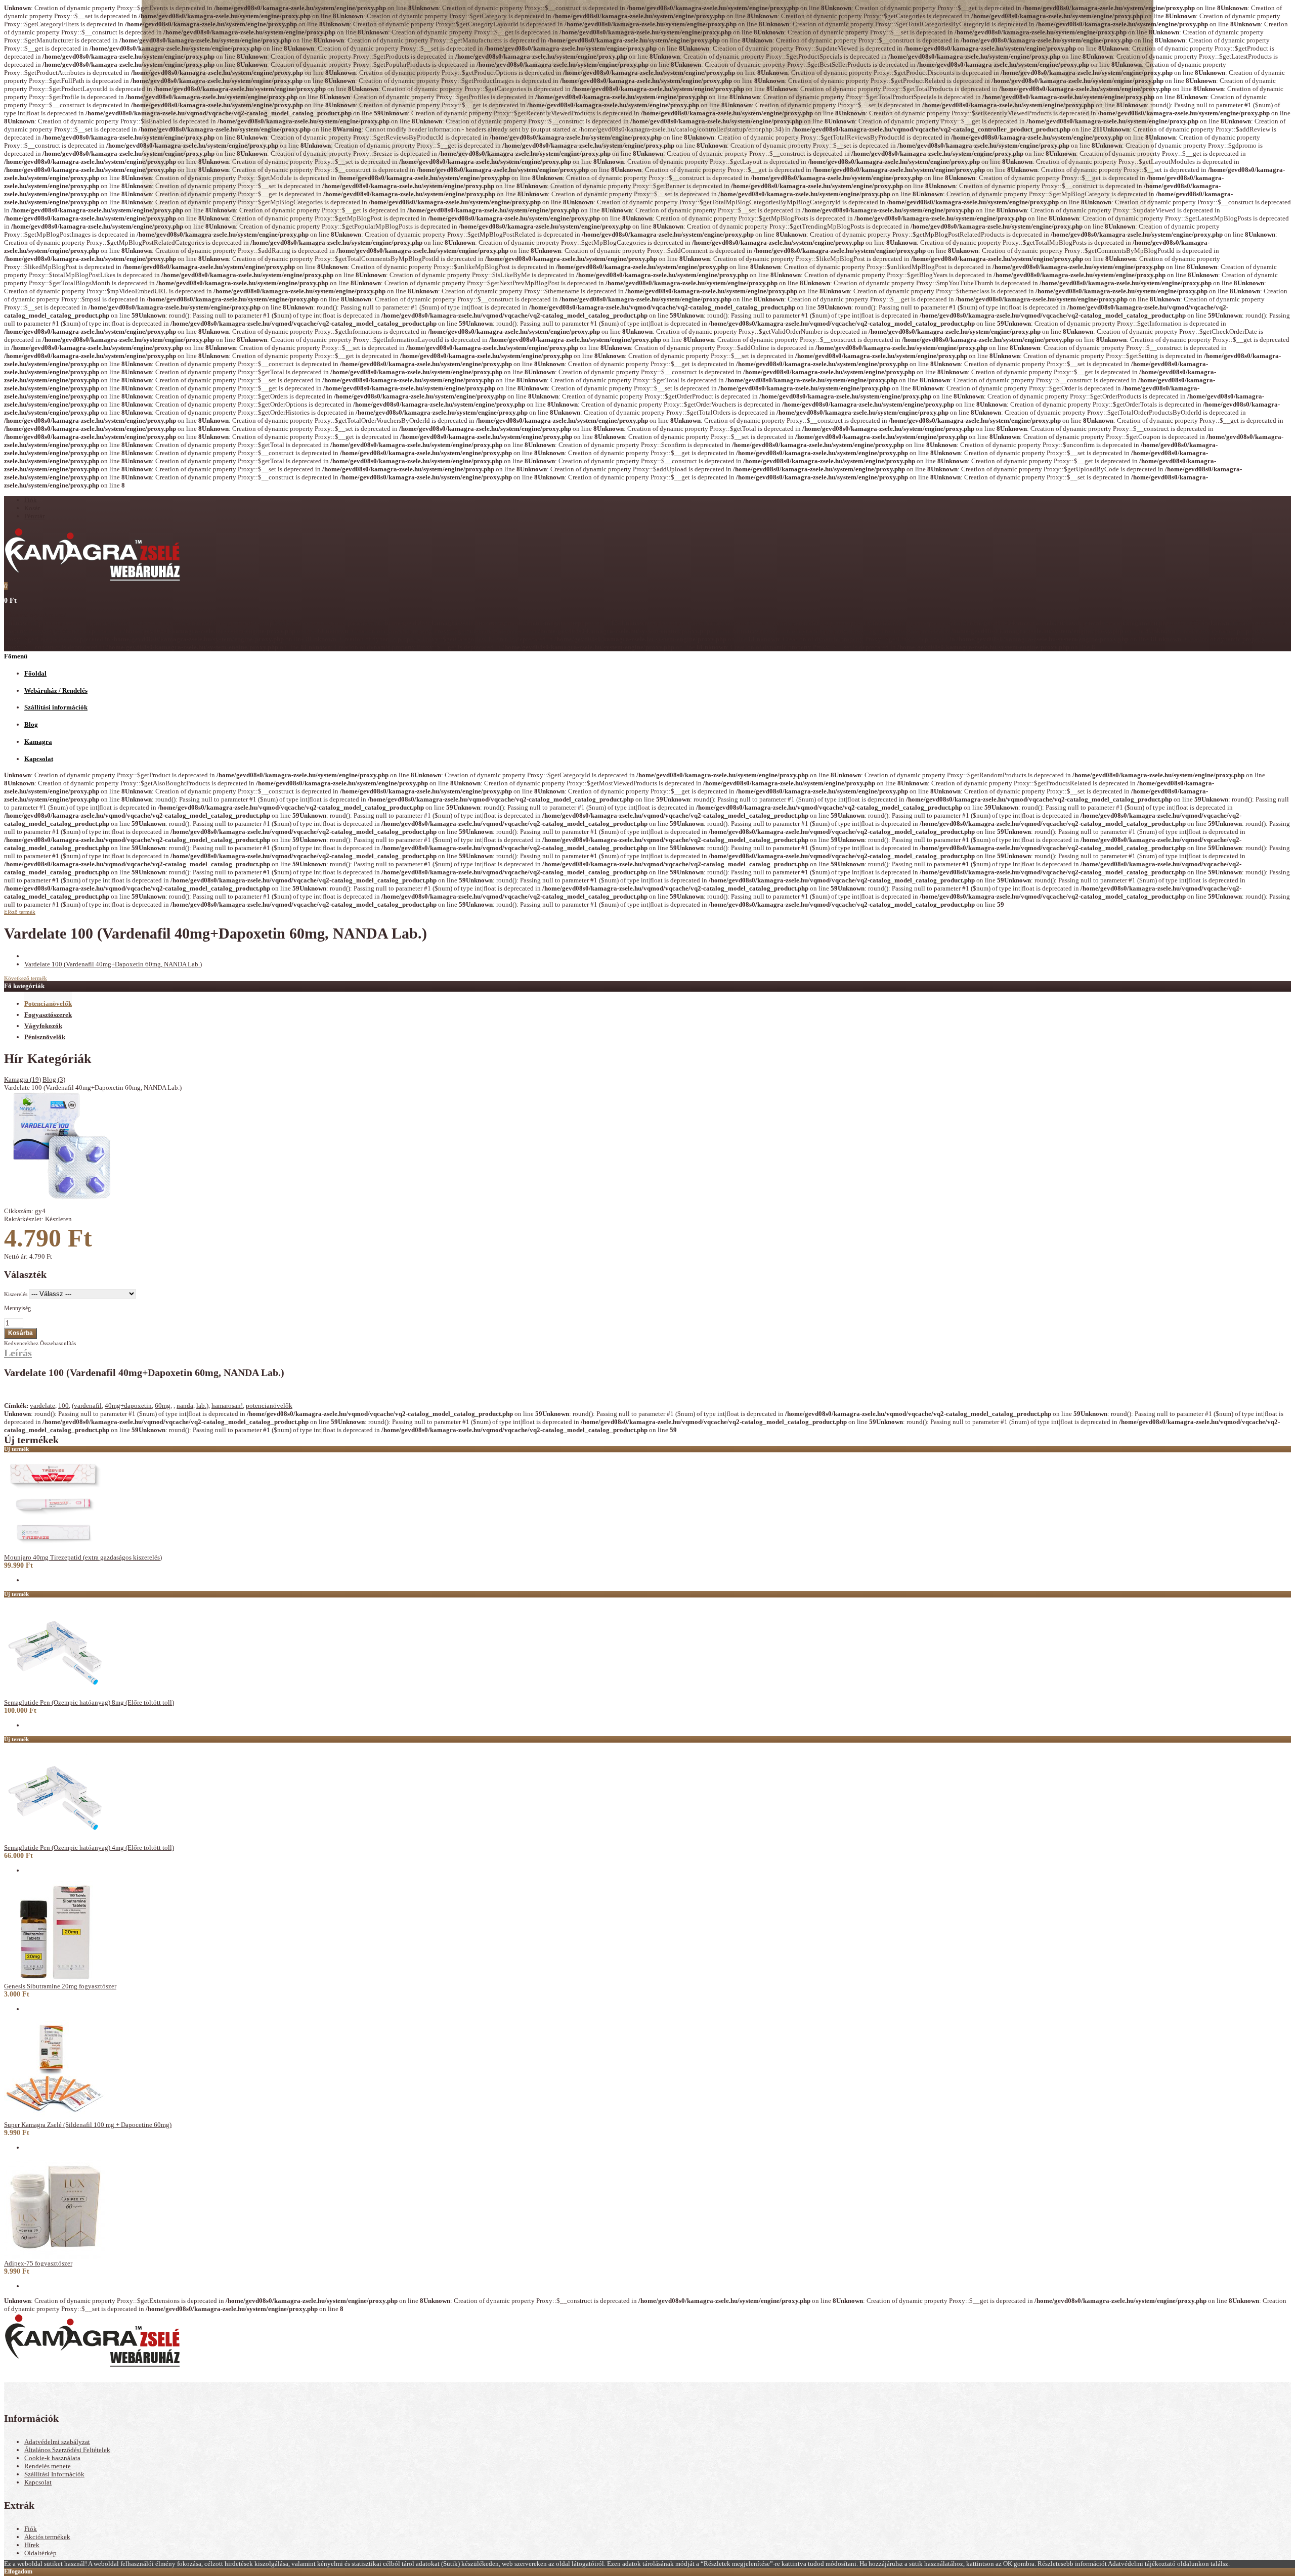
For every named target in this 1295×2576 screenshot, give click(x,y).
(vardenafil (87, 1406)
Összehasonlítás (58, 1343)
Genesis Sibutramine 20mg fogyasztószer (60, 1986)
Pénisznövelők (45, 1037)
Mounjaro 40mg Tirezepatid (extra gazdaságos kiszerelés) (83, 1557)
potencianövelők (269, 1406)
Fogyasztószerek (48, 1015)
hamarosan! (227, 1406)
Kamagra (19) (23, 1079)
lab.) (202, 1406)
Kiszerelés (16, 1294)
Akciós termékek (47, 2537)
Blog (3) (54, 1079)
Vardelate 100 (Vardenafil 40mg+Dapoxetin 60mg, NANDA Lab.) (113, 964)
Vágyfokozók (43, 1026)
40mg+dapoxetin (128, 1406)
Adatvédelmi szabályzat (57, 2442)
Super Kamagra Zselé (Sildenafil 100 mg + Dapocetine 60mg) (88, 2125)
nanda (185, 1406)
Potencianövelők (48, 1004)
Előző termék (20, 912)
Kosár (32, 508)
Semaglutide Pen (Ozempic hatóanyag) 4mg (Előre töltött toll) (89, 1848)
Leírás (18, 1353)
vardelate (42, 1406)
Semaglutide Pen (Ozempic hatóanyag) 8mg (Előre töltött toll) (89, 1702)
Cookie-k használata (52, 2458)
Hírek (32, 2545)
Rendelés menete (48, 2466)
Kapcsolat (38, 2482)
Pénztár (34, 516)
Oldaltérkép (40, 2553)
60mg (163, 1406)
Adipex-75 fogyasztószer (38, 2263)
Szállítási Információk (54, 2474)
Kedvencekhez (21, 1343)
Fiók (31, 500)
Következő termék (26, 978)
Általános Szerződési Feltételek (67, 2450)
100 (63, 1406)
